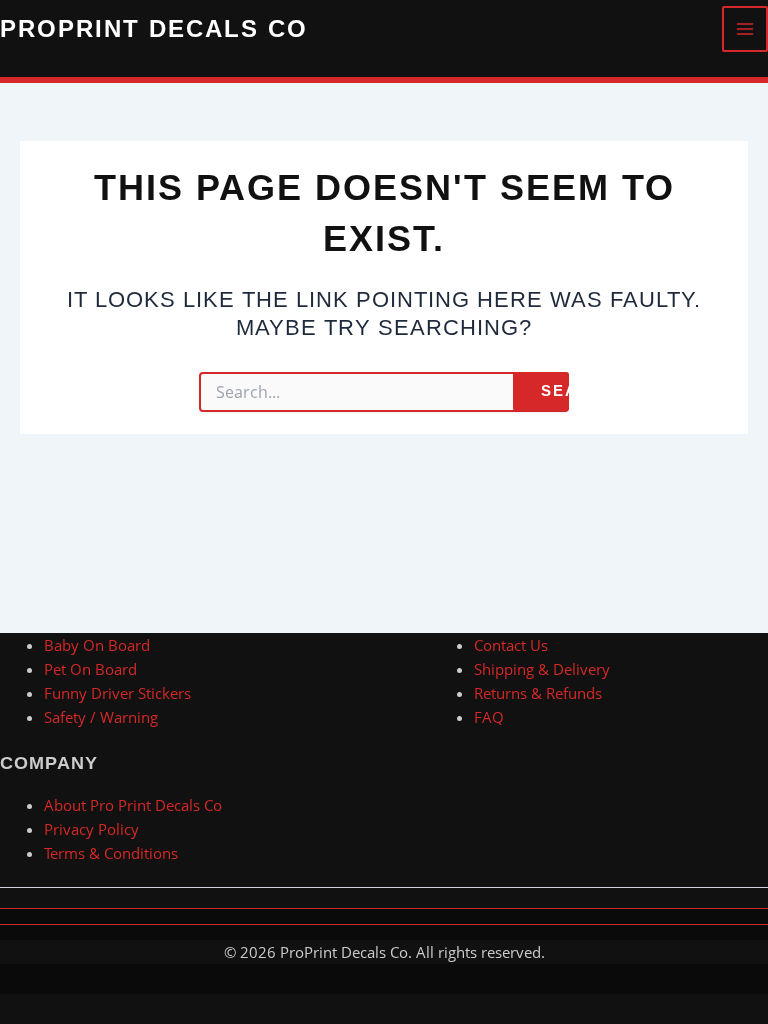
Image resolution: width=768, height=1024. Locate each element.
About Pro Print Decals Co (133, 805)
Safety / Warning (101, 717)
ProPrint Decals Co (154, 28)
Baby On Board (97, 645)
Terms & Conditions (111, 853)
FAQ (489, 717)
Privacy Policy (91, 829)
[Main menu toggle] (745, 29)
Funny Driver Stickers (117, 693)
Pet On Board (90, 669)
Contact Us (511, 645)
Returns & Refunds (538, 693)
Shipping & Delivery (542, 669)
